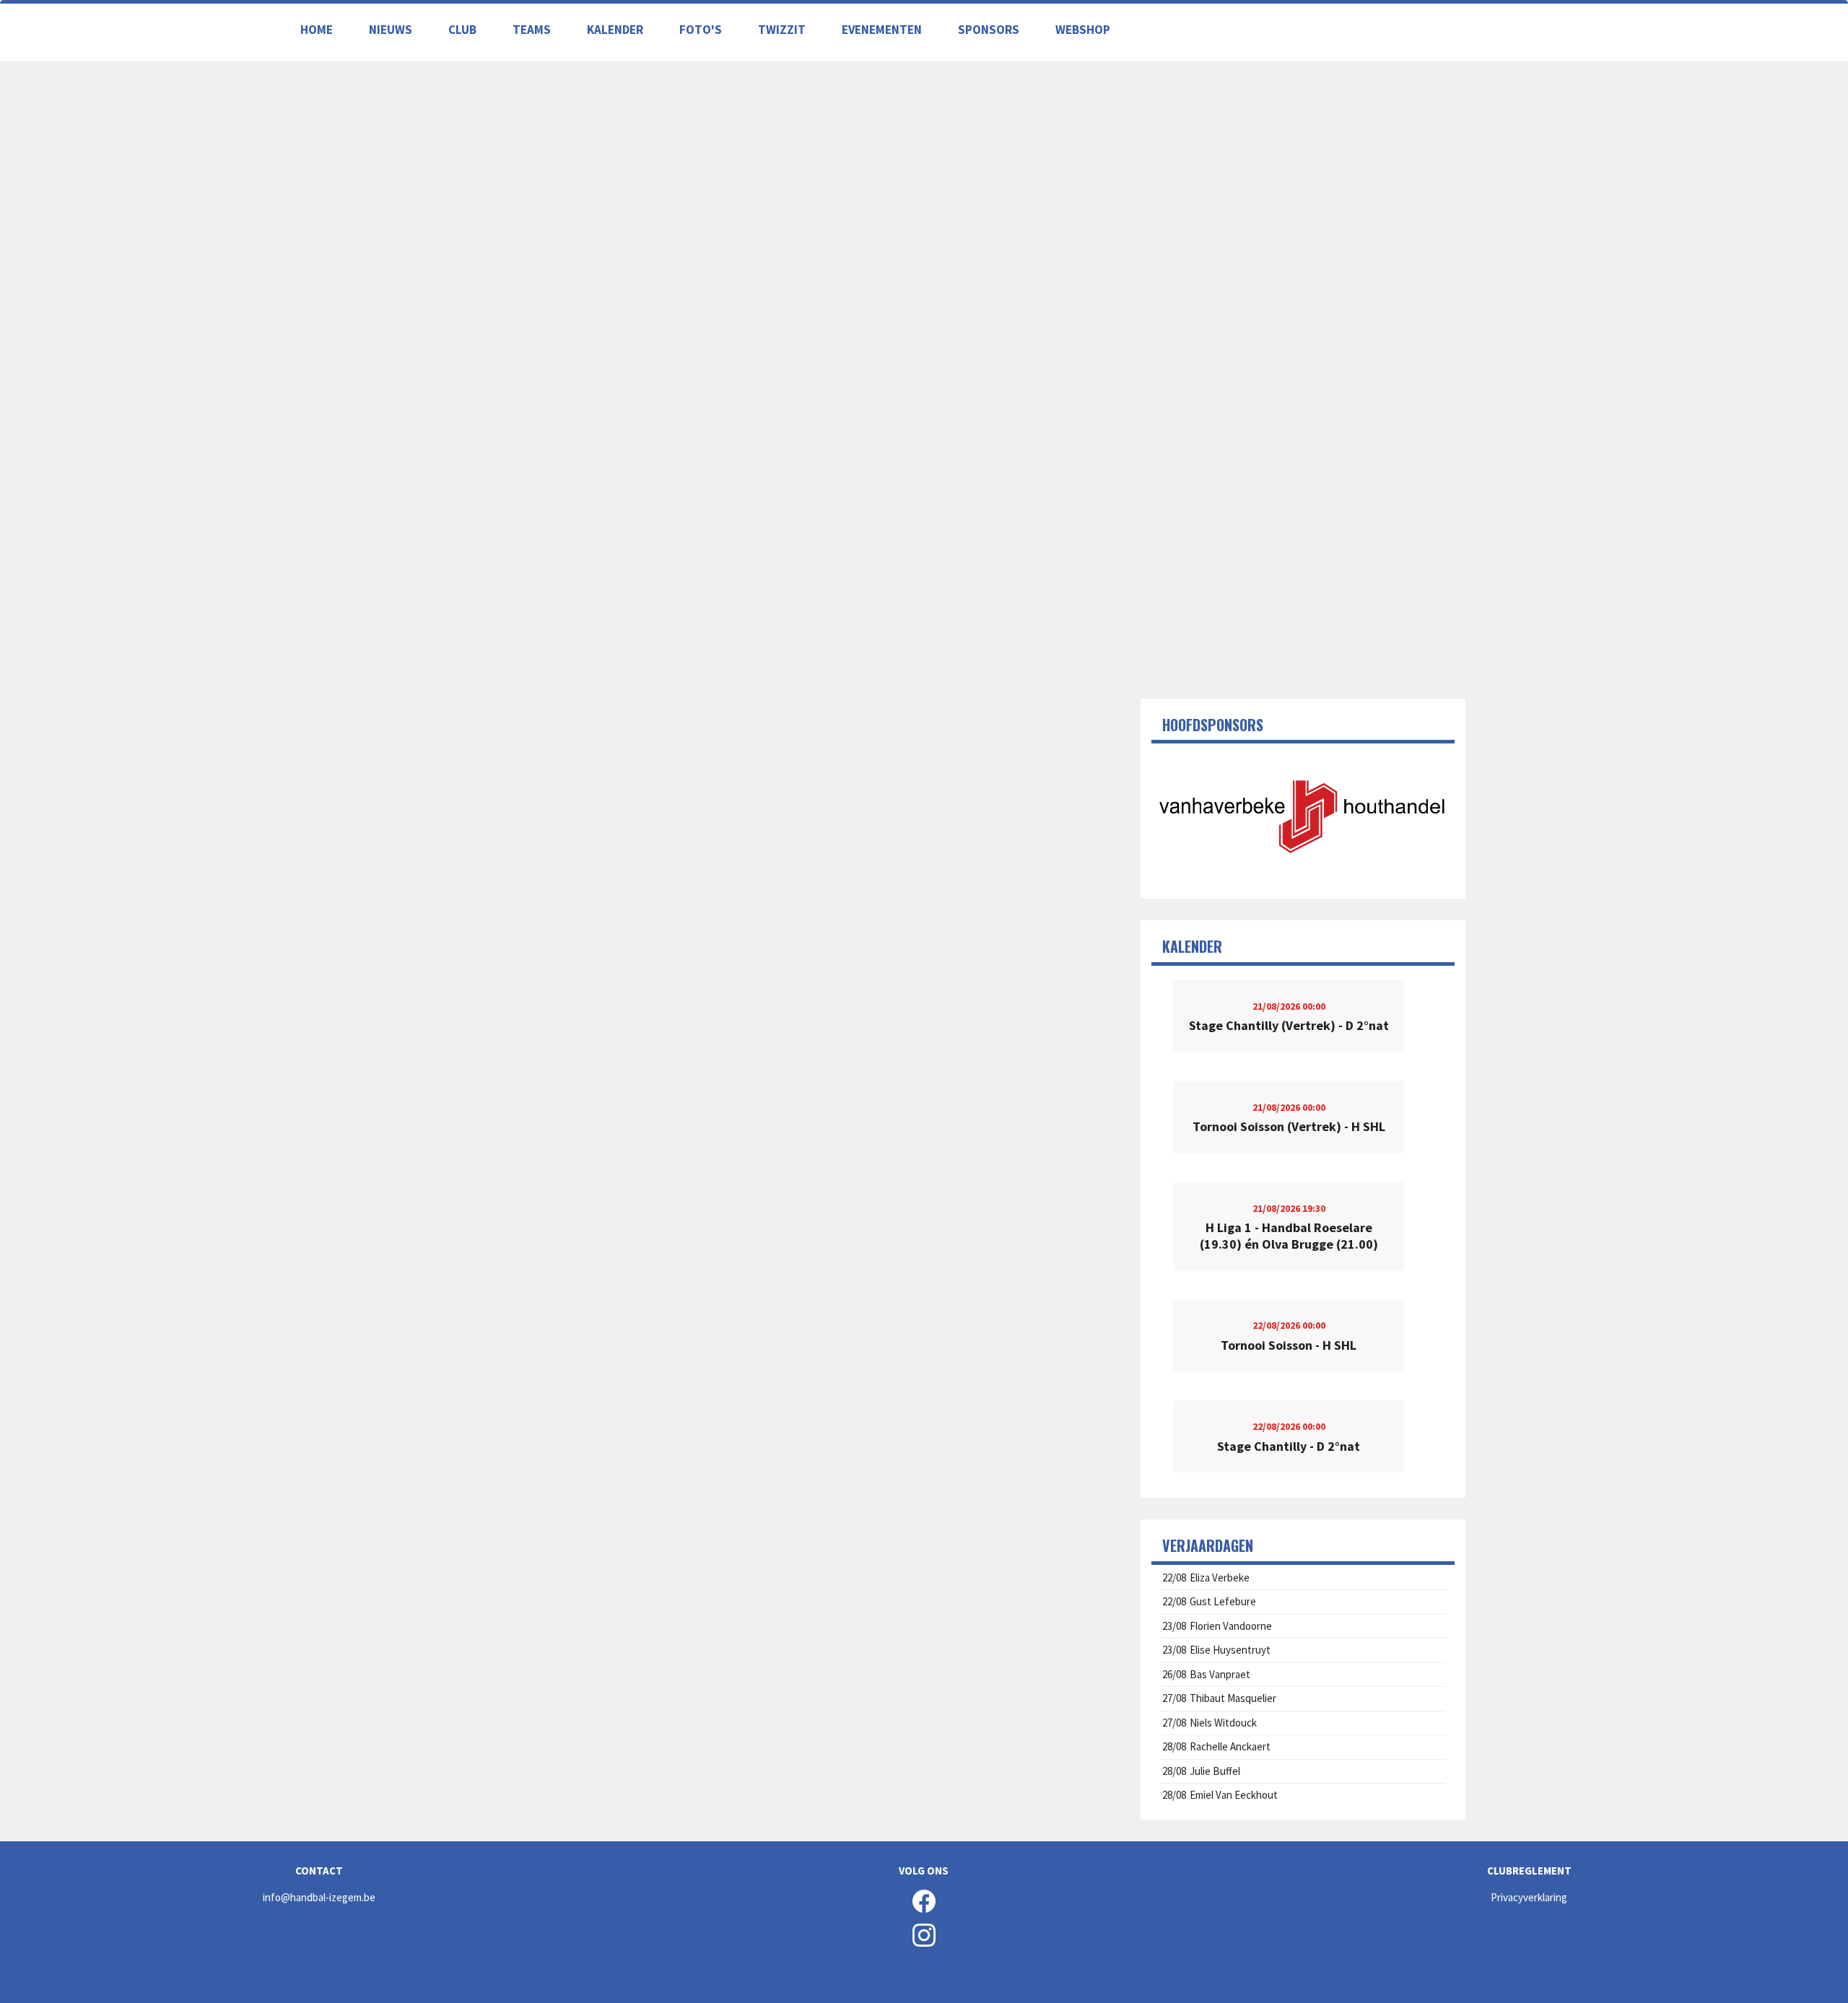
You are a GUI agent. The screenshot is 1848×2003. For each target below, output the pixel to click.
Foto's (701, 30)
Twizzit (782, 30)
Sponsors (989, 30)
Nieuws (391, 30)
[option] (1303, 816)
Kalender (615, 30)
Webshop (1083, 30)
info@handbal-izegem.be (319, 1897)
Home (317, 30)
